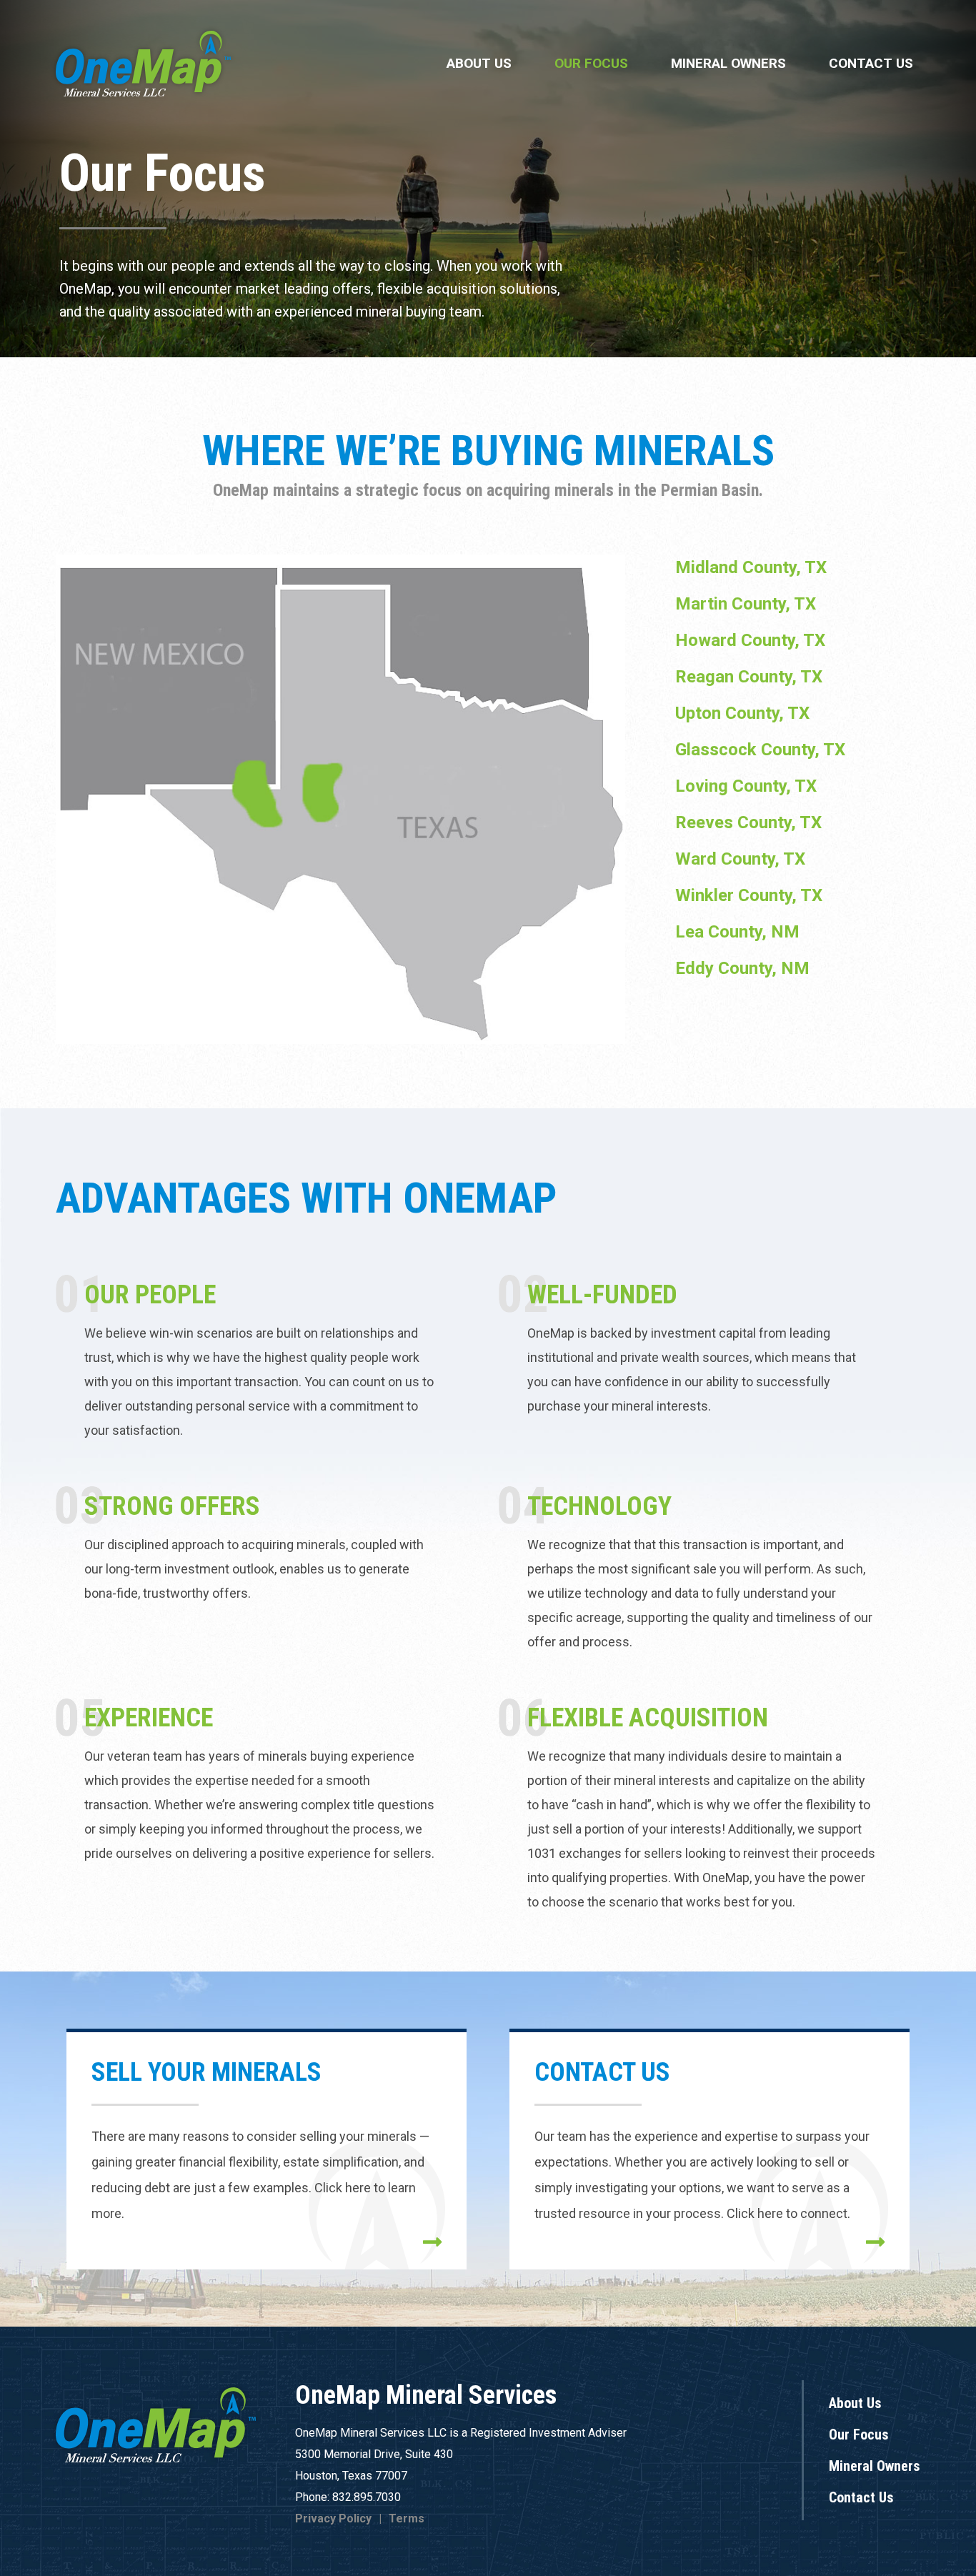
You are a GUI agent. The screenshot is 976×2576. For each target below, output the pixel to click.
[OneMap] (143, 63)
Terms (407, 2518)
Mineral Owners (728, 63)
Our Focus (591, 63)
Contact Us (871, 63)
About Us (479, 63)
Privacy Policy (333, 2518)
